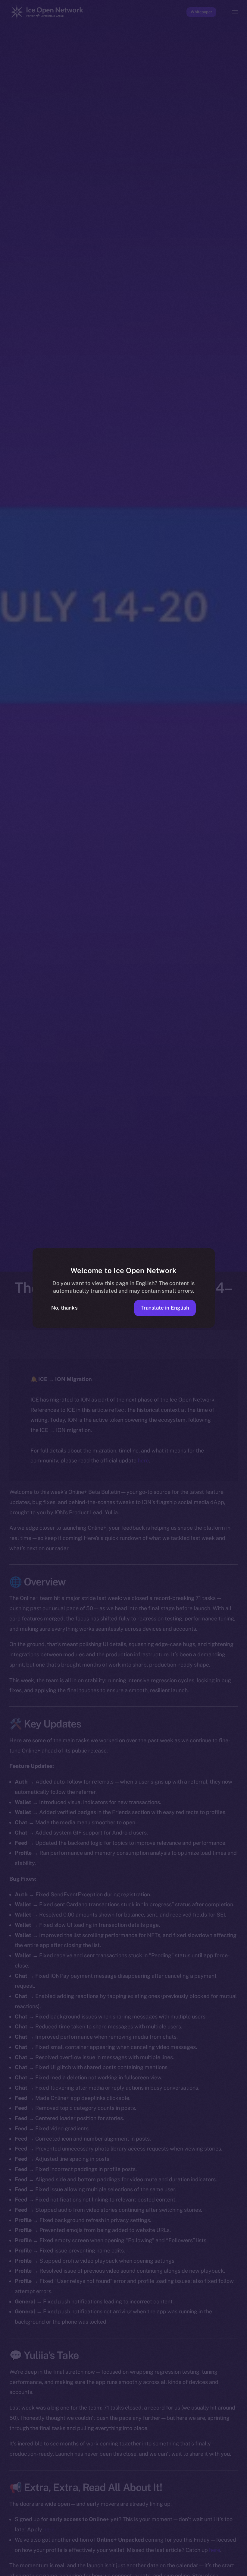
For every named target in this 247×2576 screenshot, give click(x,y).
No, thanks (64, 1308)
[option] (3, 2563)
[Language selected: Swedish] (117, 2567)
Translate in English (165, 1308)
